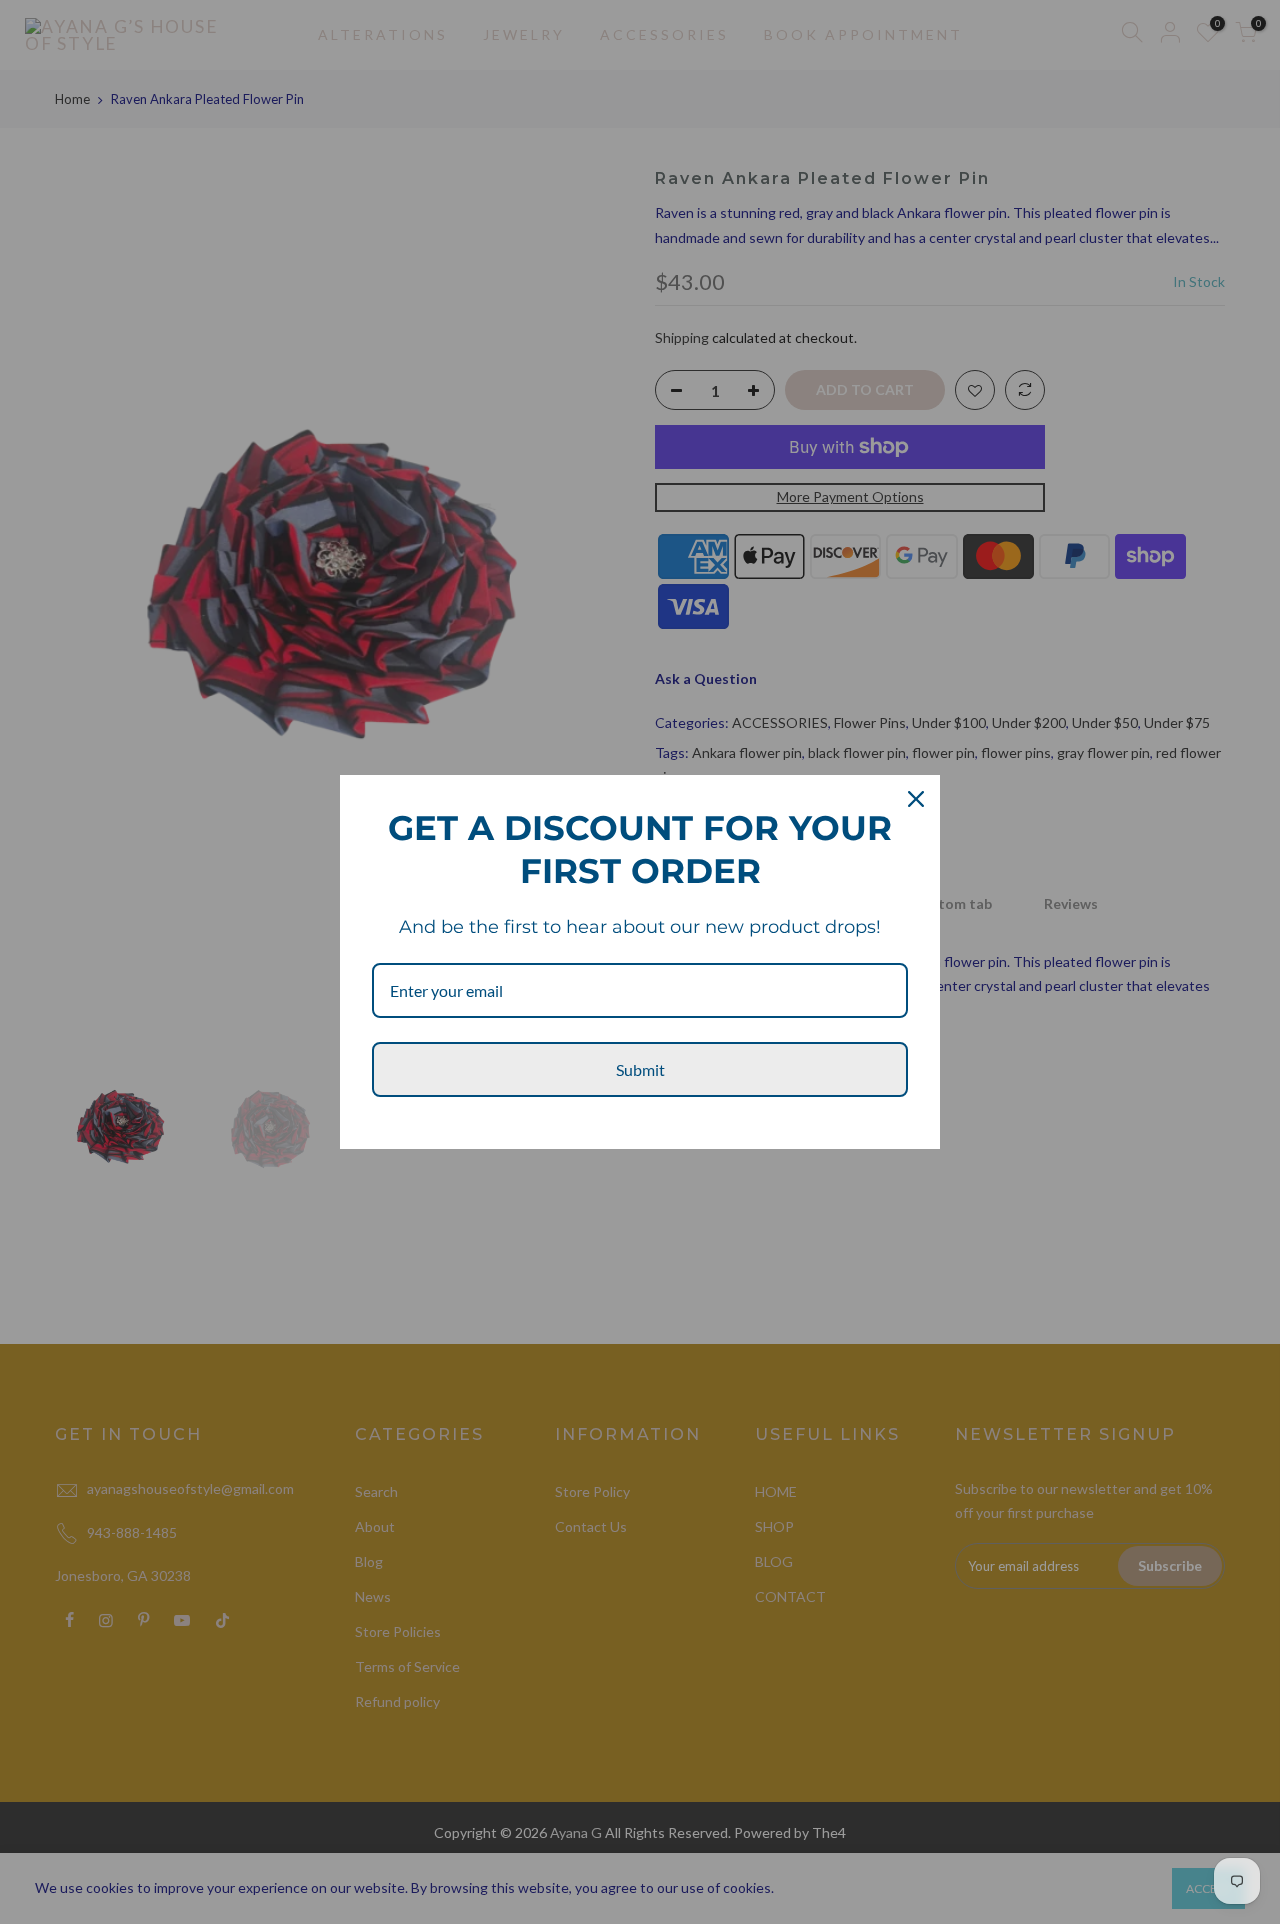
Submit (640, 1069)
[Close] (916, 799)
